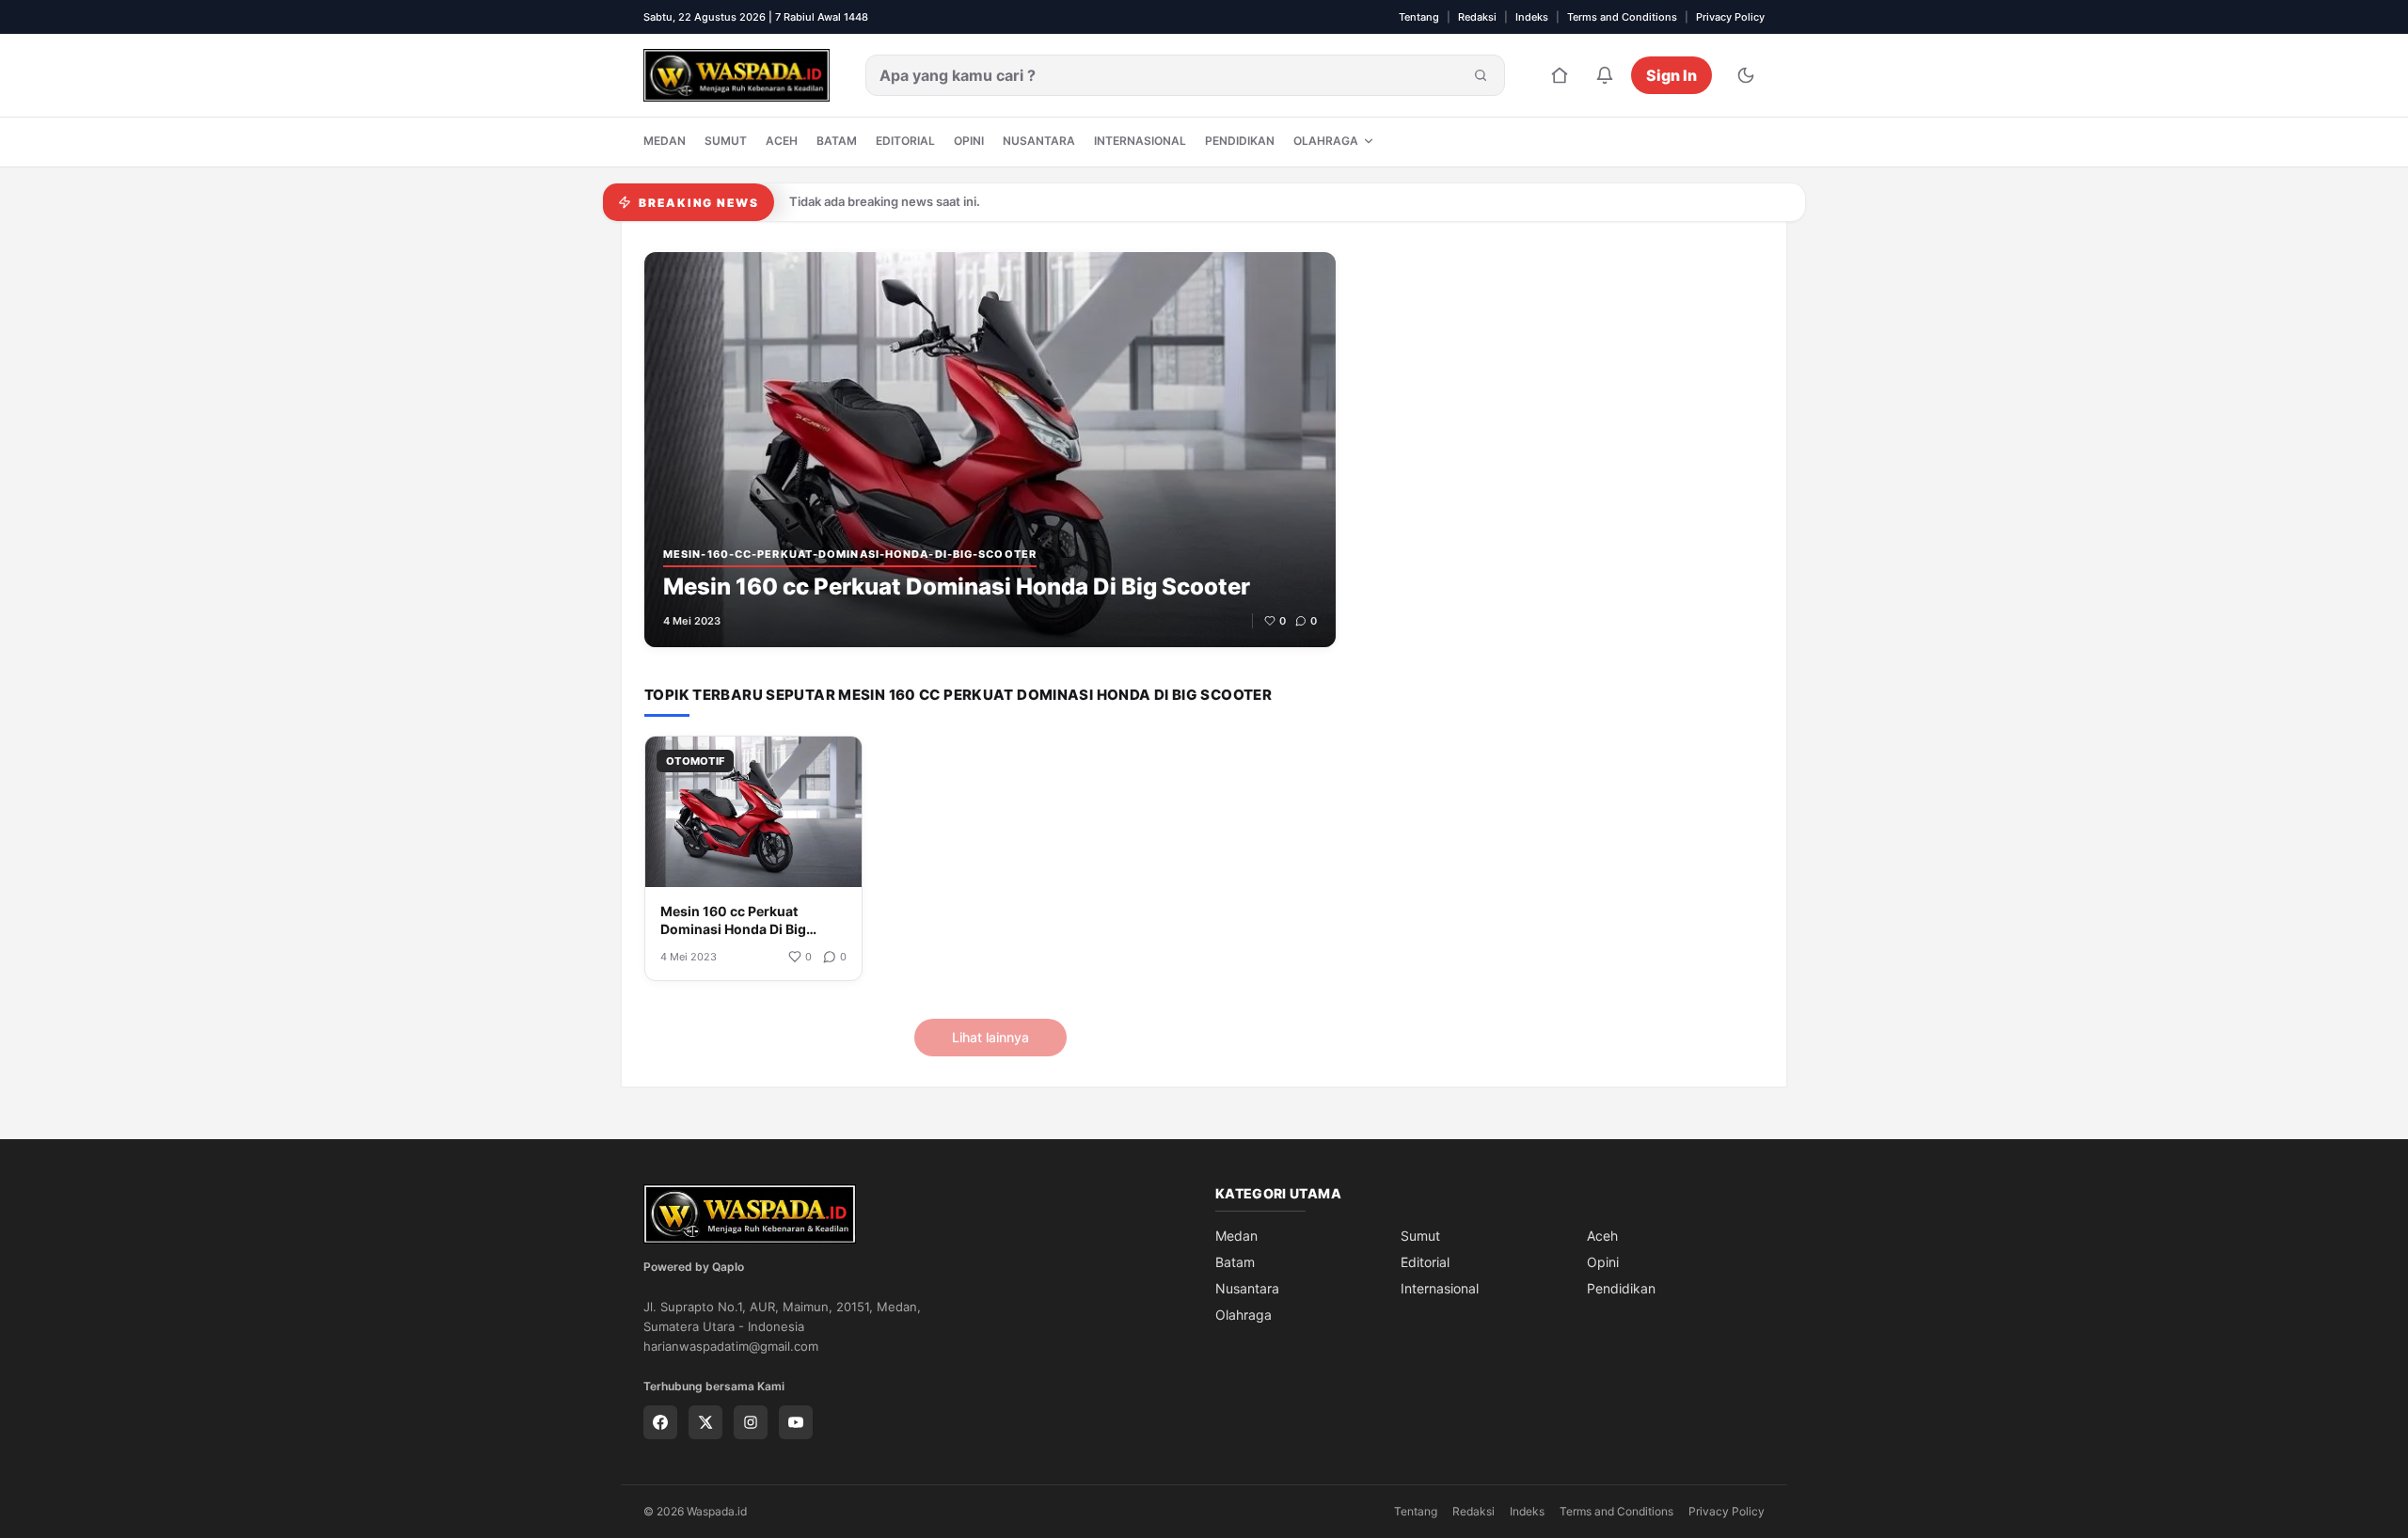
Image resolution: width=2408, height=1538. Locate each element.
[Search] (1481, 75)
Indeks (1532, 17)
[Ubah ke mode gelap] (1746, 75)
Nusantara (1039, 141)
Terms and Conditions (1622, 17)
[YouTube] (796, 1422)
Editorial (905, 141)
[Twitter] (705, 1422)
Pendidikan (1240, 141)
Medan (665, 141)
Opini (969, 141)
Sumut (726, 141)
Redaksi (1477, 17)
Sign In (1671, 75)
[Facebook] (660, 1422)
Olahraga (1326, 141)
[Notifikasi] (1605, 75)
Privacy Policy (1730, 17)
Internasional (1140, 141)
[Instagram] (751, 1422)
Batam (837, 141)
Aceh (782, 141)
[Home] (1560, 75)
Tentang (1419, 17)
